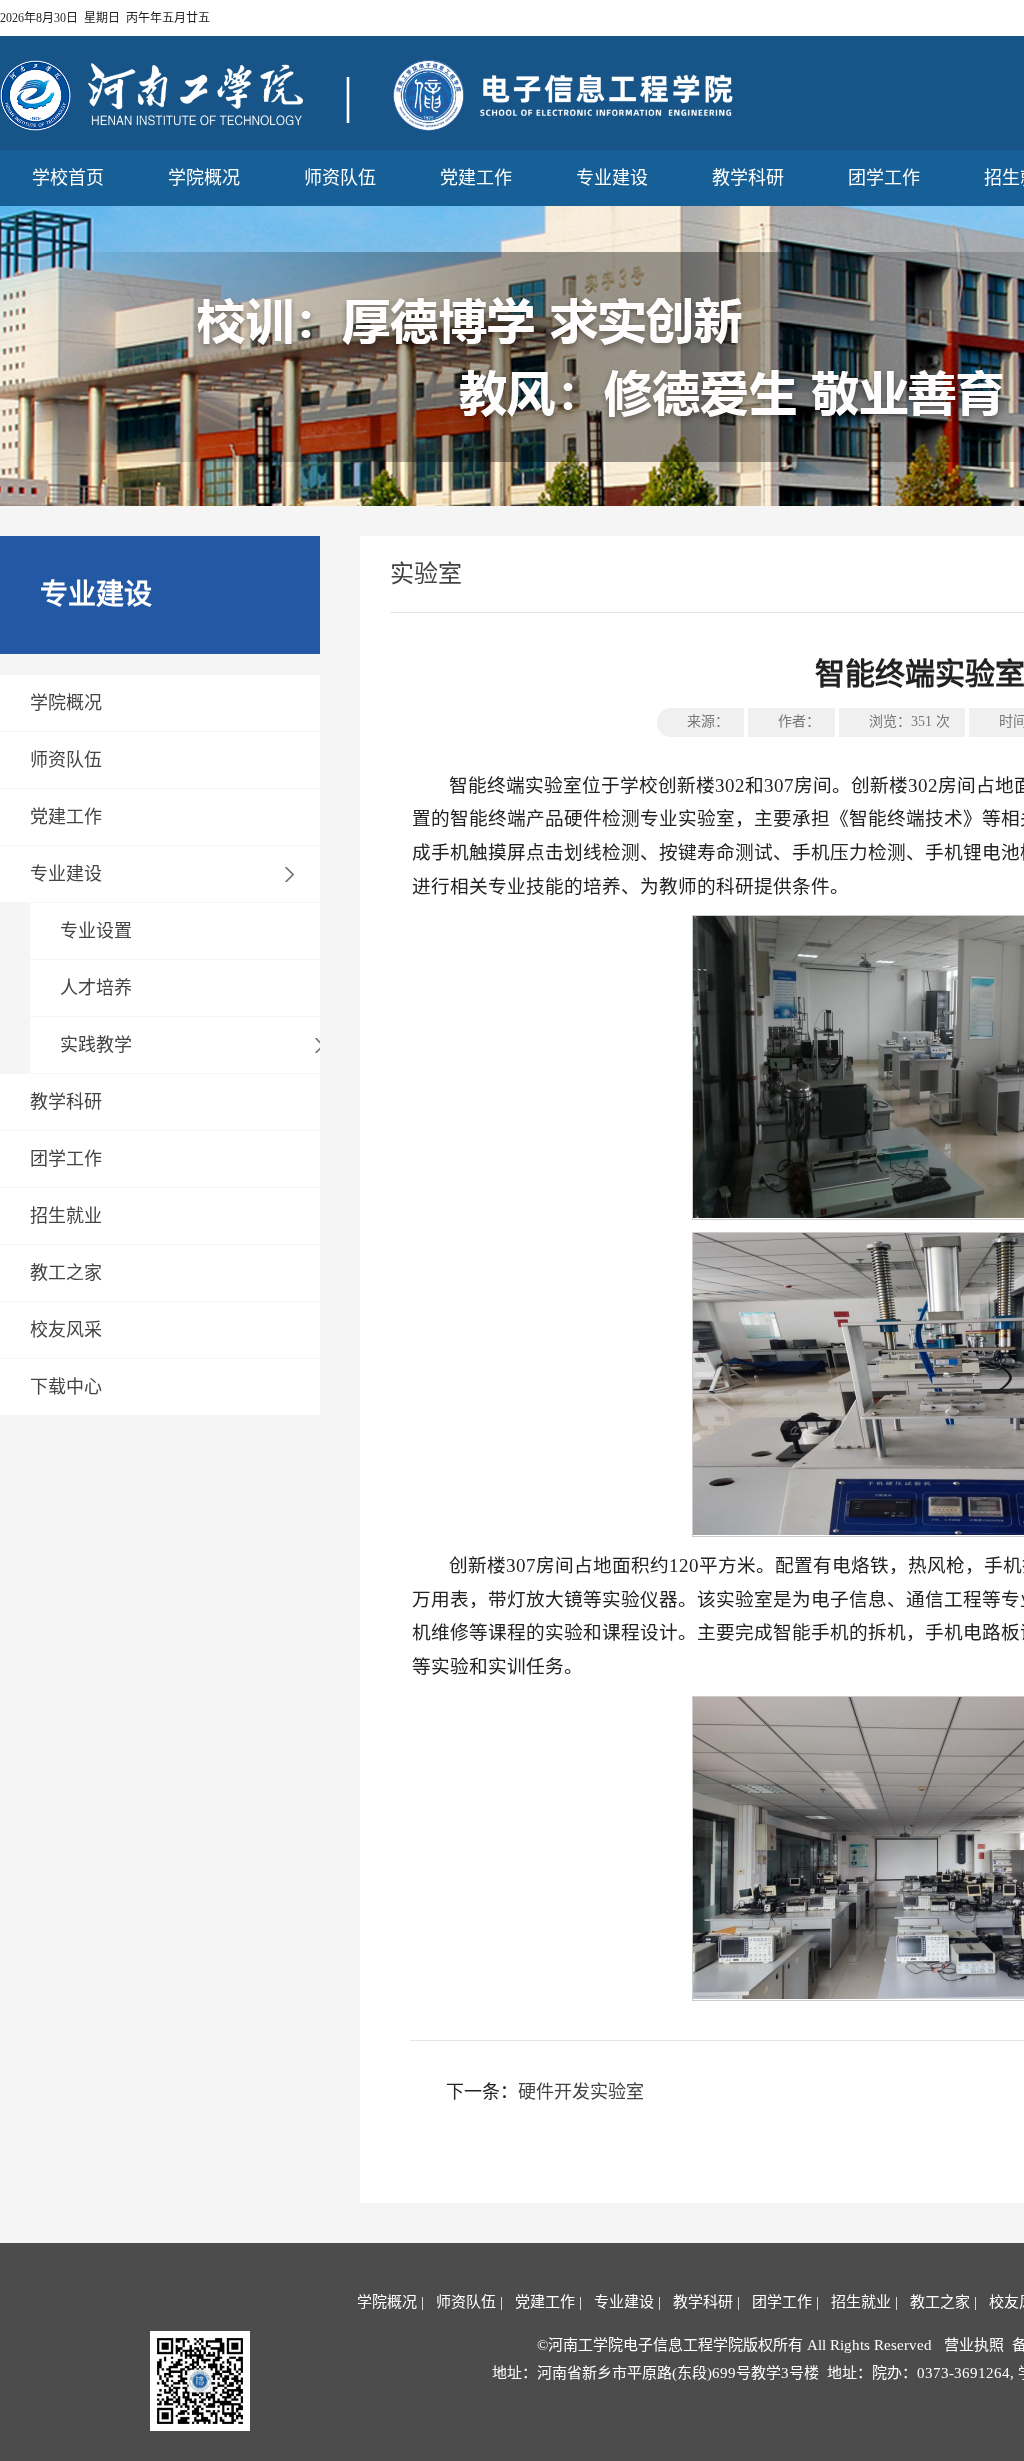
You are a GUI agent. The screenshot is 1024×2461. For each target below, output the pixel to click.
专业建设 (612, 178)
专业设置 (96, 931)
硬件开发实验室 (581, 2092)
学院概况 (204, 178)
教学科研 (748, 178)
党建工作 (476, 178)
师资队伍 (340, 178)
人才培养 (96, 988)
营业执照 (974, 2345)
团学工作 (884, 178)
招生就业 (66, 1216)
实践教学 (96, 1045)
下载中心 (66, 1387)
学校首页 (68, 178)
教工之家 (66, 1273)
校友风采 (66, 1330)
